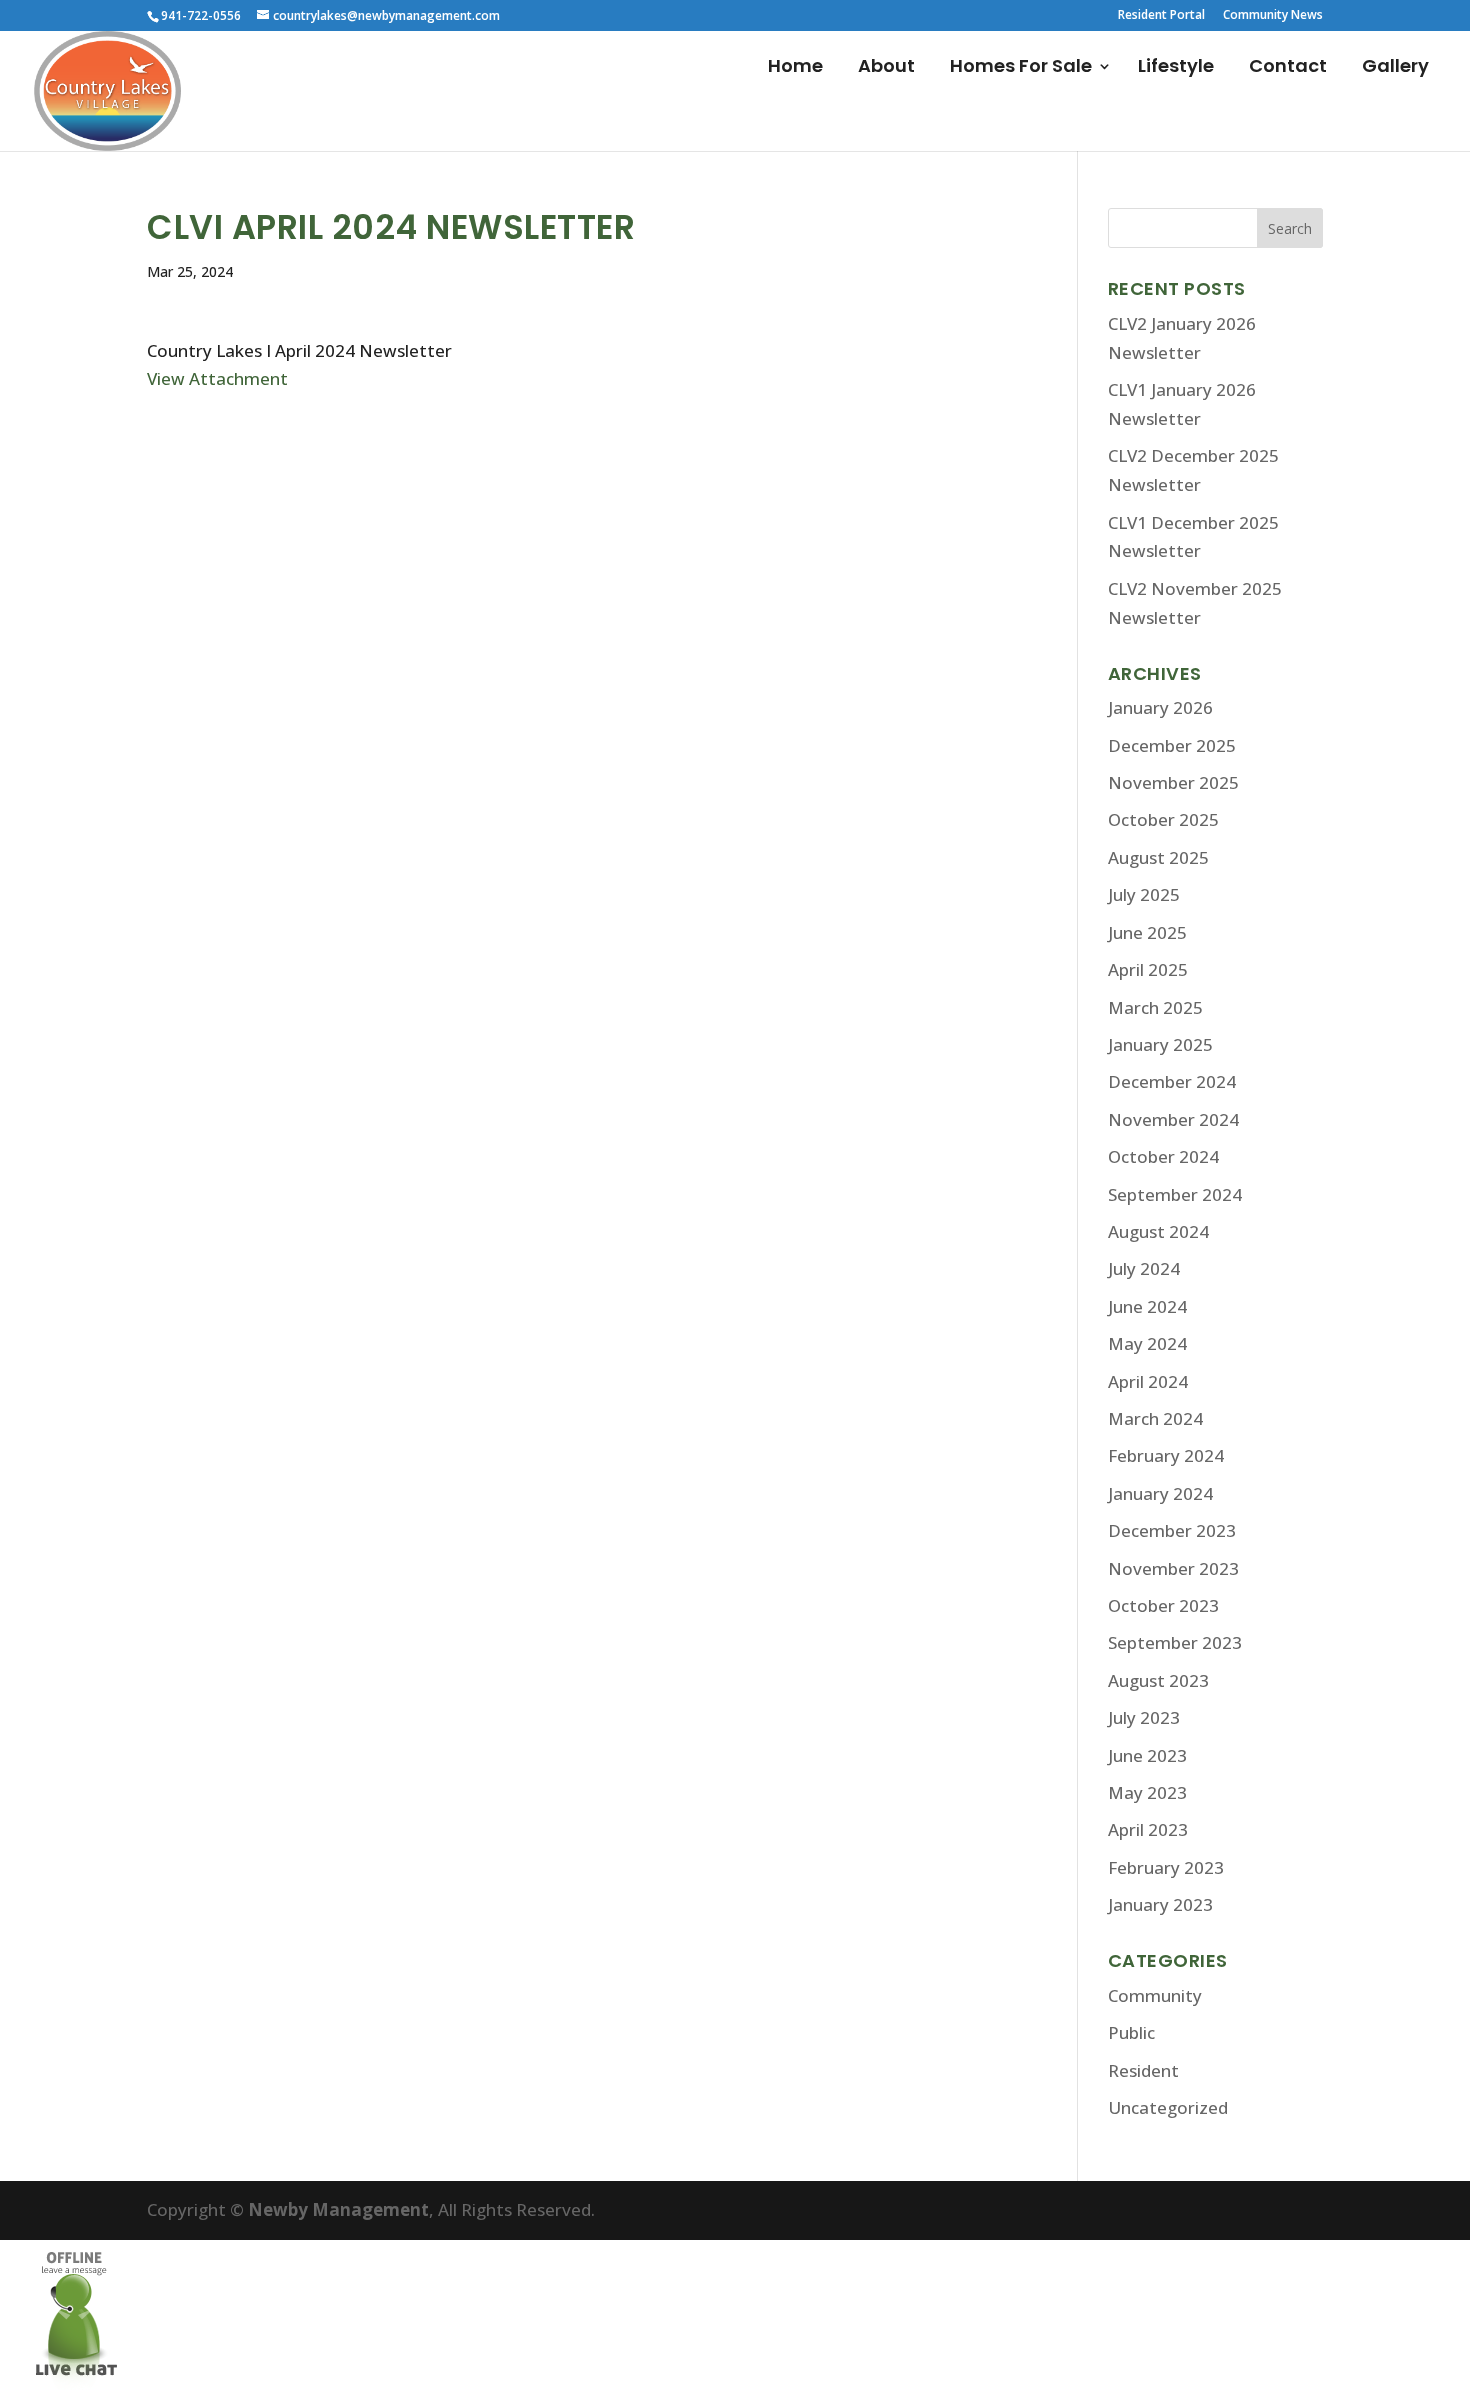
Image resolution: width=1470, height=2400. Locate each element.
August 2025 (1158, 857)
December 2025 (1172, 745)
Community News (1273, 16)
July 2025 (1144, 894)
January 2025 (1160, 1044)
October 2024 (1163, 1156)
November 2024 (1173, 1119)
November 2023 (1173, 1568)
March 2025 (1155, 1007)
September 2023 (1175, 1642)
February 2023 (1166, 1867)
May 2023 (1147, 1792)
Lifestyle (1176, 68)
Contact (1288, 68)
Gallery (1395, 68)
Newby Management (338, 2209)
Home (795, 68)
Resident (1143, 2070)
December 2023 (1172, 1530)
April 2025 (1148, 969)
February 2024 (1166, 1455)
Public (1131, 2032)
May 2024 (1147, 1343)
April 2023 (1148, 1829)
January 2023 (1160, 1904)
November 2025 (1173, 782)
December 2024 (1172, 1081)
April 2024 (1148, 1381)
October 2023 (1163, 1605)
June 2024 (1147, 1306)
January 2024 (1160, 1493)
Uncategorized (1168, 2107)
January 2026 (1160, 707)
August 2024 (1158, 1231)
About (886, 68)
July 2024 (1144, 1268)
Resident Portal (1161, 16)
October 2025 (1163, 819)
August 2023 (1158, 1680)
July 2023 (1144, 1717)
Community (1155, 1995)
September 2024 (1175, 1194)
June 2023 (1147, 1755)
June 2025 (1147, 932)
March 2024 (1155, 1418)
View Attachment (217, 378)
